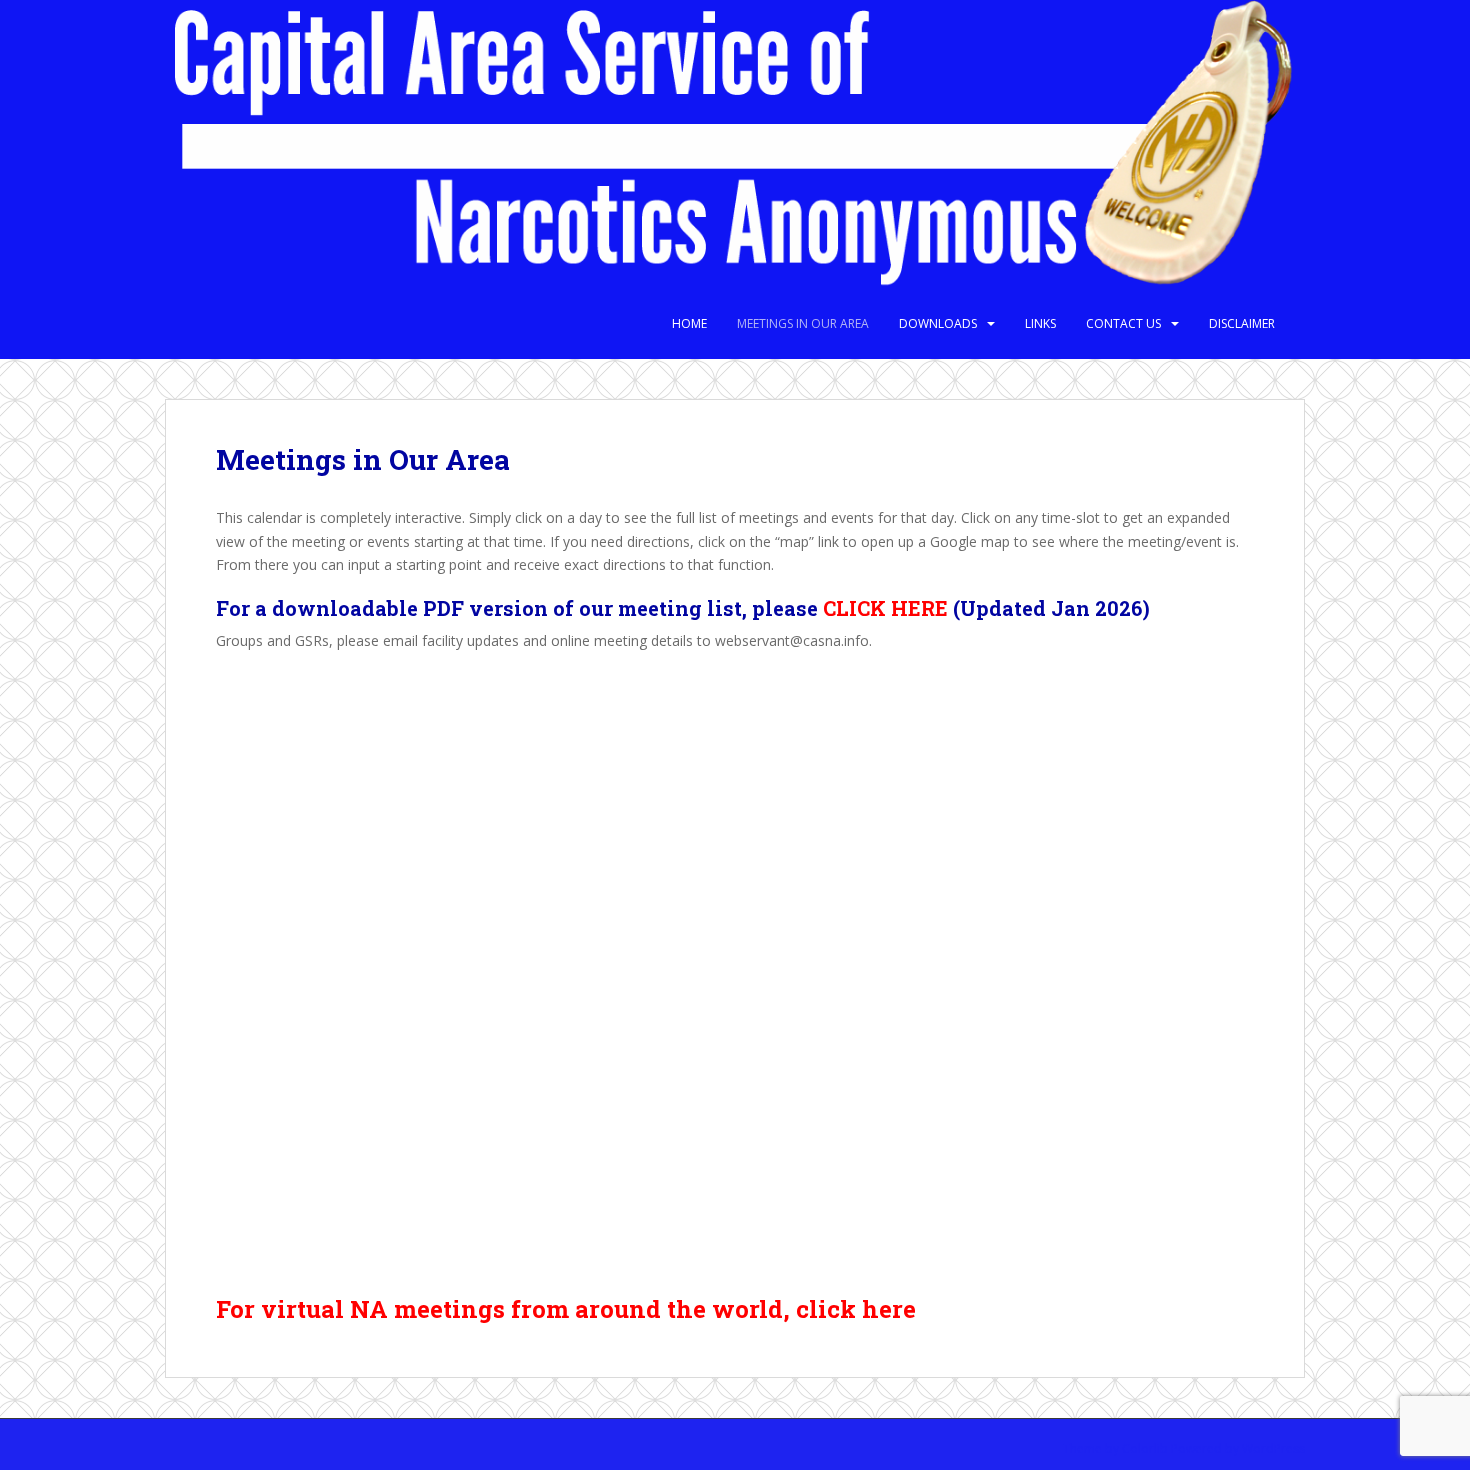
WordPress (1273, 1448)
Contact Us (1123, 323)
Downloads (938, 323)
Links (1040, 323)
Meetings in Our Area (803, 323)
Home (689, 323)
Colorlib (1145, 1448)
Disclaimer (1242, 323)
